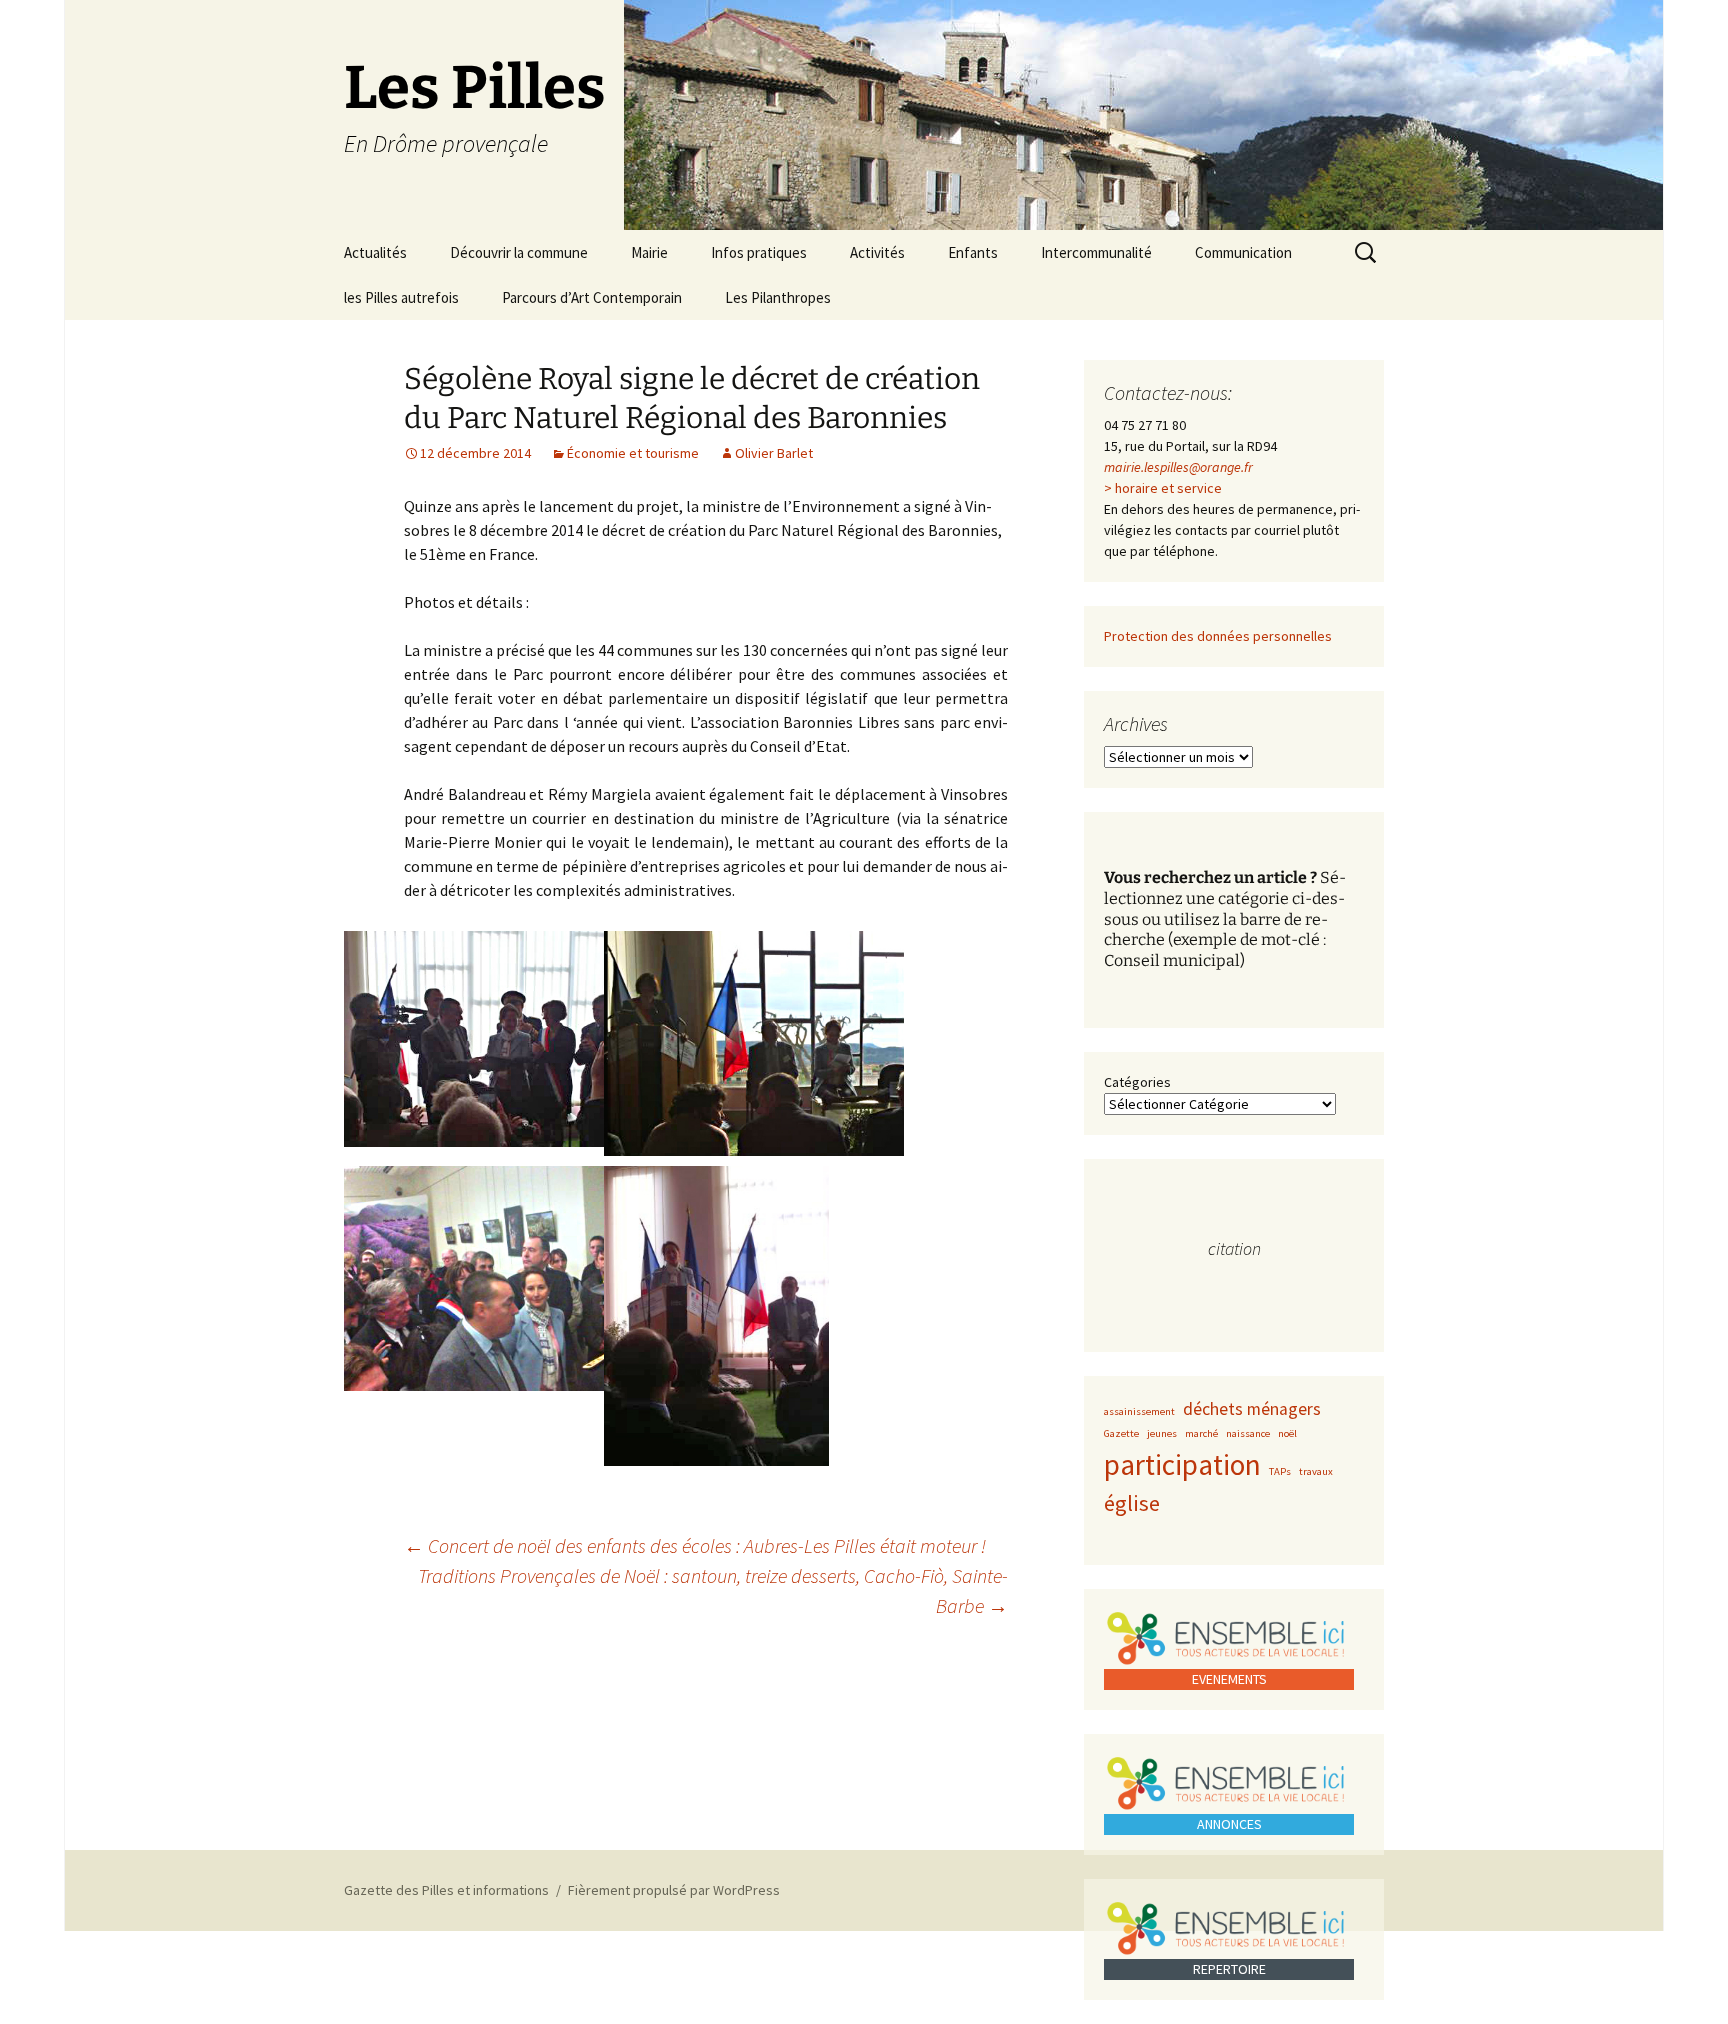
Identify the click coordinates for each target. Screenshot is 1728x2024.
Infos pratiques (759, 252)
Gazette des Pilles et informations (446, 1890)
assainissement (1139, 1411)
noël (1287, 1433)
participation (1182, 1464)
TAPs (1280, 1471)
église (1132, 1503)
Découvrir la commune (519, 252)
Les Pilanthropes (778, 297)
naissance (1248, 1433)
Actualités (375, 252)
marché (1201, 1433)
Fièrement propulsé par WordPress (674, 1890)
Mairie (649, 252)
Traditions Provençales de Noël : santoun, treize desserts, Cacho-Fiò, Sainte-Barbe (713, 1590)
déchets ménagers (1252, 1409)
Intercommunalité (1096, 252)
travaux (1316, 1471)
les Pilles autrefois (401, 297)
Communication (1243, 252)
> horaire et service (1163, 488)
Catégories (1137, 1082)
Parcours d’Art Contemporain (592, 297)
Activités (877, 252)
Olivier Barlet (774, 453)
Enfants (973, 252)
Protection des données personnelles (1218, 636)
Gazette (1121, 1433)
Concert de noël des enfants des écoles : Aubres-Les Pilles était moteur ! (695, 1545)
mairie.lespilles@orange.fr (1178, 467)
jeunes (1162, 1433)
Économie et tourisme (633, 453)
